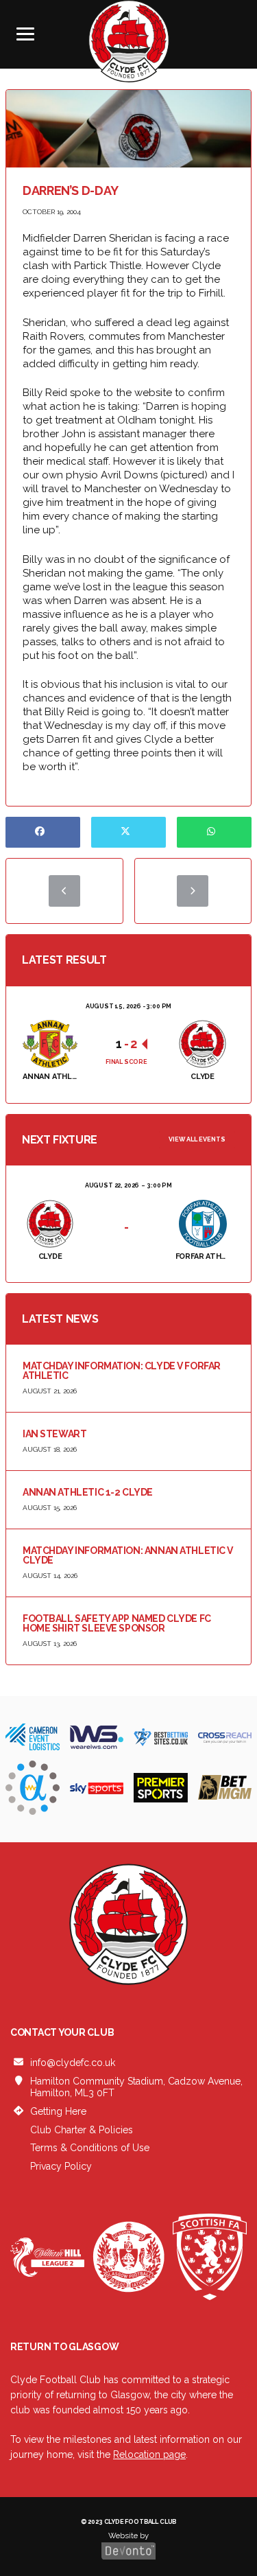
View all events (197, 1139)
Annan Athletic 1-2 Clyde (88, 1492)
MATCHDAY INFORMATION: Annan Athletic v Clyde (128, 1555)
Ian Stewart (54, 1434)
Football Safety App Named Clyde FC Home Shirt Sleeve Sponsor (117, 1623)
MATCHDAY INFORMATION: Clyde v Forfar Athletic (122, 1371)
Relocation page (149, 2455)
